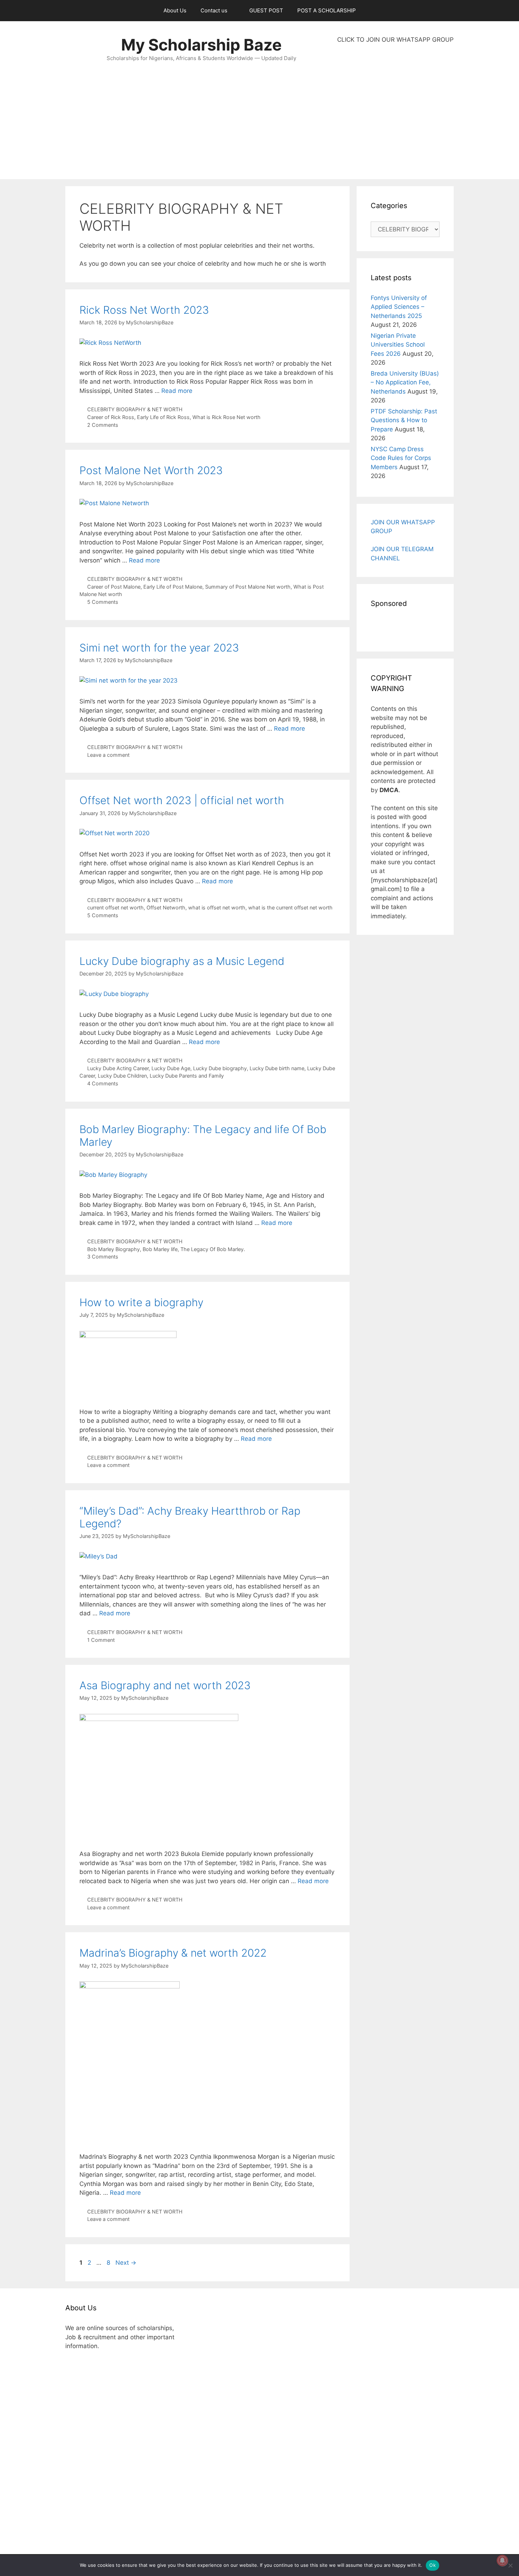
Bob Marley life (160, 1249)
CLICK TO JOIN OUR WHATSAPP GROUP (395, 40)
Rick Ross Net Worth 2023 (144, 310)
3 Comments (103, 1257)
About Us (175, 10)
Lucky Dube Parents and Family (187, 1076)
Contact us (214, 10)
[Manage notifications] (502, 2560)
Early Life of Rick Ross (163, 417)
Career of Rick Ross (111, 417)
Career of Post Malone (114, 587)
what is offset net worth (217, 907)
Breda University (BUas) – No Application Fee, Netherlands (405, 382)
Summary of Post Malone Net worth (248, 587)
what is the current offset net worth (290, 907)
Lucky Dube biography (220, 1068)
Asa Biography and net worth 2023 (165, 1685)
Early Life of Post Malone (173, 587)
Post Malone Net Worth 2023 (151, 470)
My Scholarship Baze (201, 45)
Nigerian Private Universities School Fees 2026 (398, 345)
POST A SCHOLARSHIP (327, 10)
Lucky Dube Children (122, 1076)
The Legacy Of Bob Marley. (213, 1249)
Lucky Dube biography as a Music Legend (182, 961)
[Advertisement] (395, 112)
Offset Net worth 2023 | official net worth (182, 800)
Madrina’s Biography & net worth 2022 (173, 1953)
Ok (432, 2565)
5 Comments (103, 602)
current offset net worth (115, 907)
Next (126, 2263)
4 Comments (103, 1083)
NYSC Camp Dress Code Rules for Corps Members (401, 458)
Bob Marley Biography (114, 1249)
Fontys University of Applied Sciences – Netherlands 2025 (399, 307)
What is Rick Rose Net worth (226, 417)
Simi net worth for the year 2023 (159, 648)
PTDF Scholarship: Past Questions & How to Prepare (404, 420)
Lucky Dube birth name (277, 1068)
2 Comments (103, 425)
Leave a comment (108, 755)
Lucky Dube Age (171, 1068)
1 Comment (101, 1640)
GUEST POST (266, 10)
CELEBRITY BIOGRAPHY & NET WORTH (135, 409)
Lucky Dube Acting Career (118, 1068)
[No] (510, 2565)
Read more (177, 391)
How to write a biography (141, 1302)
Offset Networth (166, 907)
